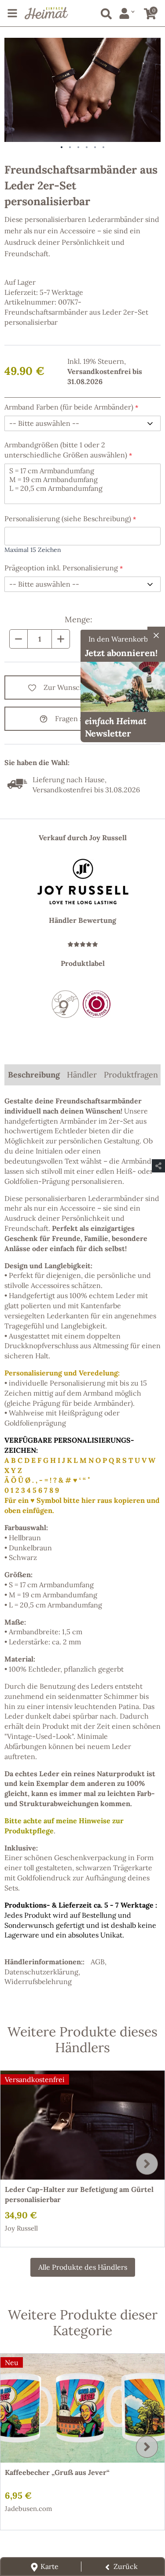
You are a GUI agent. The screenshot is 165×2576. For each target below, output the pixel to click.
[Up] (61, 639)
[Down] (18, 639)
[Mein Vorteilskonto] (127, 13)
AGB (98, 1962)
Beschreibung (34, 1075)
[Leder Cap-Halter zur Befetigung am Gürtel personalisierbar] (82, 2125)
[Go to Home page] (46, 13)
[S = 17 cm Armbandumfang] (82, 471)
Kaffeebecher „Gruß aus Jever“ (57, 2472)
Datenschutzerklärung (41, 1972)
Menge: (79, 619)
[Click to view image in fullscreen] (82, 90)
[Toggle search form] (104, 12)
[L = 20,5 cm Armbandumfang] (82, 488)
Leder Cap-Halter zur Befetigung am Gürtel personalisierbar (79, 2194)
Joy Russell (21, 2228)
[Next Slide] (147, 2164)
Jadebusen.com (28, 2509)
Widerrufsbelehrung (38, 1981)
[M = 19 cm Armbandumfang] (82, 479)
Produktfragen (131, 1075)
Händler (82, 1075)
